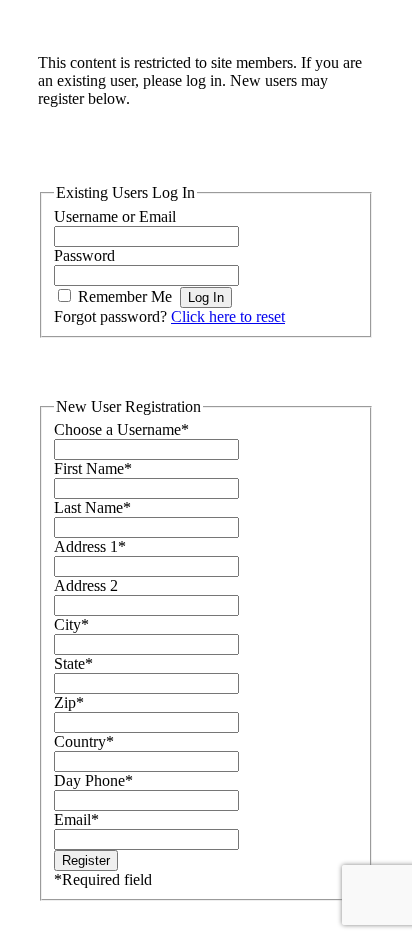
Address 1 (90, 546)
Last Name (92, 507)
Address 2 (86, 585)
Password (84, 255)
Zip (69, 702)
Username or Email (115, 216)
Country (84, 741)
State (73, 663)
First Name (93, 468)
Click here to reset (228, 316)
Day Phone (93, 780)
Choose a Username (121, 429)
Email (76, 819)
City (71, 624)
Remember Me (125, 296)
